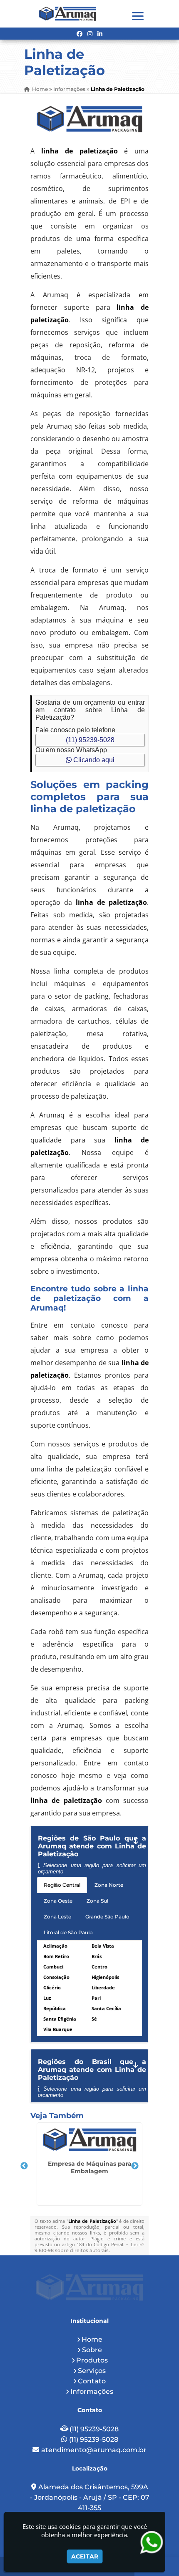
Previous (24, 2166)
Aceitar (85, 2556)
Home (92, 2339)
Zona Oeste (58, 1901)
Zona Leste (57, 1917)
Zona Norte (109, 1885)
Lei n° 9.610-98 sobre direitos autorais (89, 2247)
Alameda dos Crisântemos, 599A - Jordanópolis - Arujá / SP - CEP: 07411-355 (90, 2497)
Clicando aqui (93, 760)
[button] (138, 16)
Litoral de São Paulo (68, 1932)
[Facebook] (80, 34)
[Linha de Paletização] (89, 119)
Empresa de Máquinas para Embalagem (90, 2167)
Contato (92, 2381)
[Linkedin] (100, 34)
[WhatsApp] (156, 2542)
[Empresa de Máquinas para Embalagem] (89, 2140)
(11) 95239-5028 (90, 740)
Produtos (92, 2360)
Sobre (92, 2350)
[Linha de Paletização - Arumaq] (67, 14)
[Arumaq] (89, 2287)
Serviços (92, 2371)
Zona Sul (97, 1901)
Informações (92, 2391)
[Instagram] (90, 34)
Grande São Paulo (107, 1917)
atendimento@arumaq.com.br (94, 2450)
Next (135, 2166)
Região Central (62, 1885)
